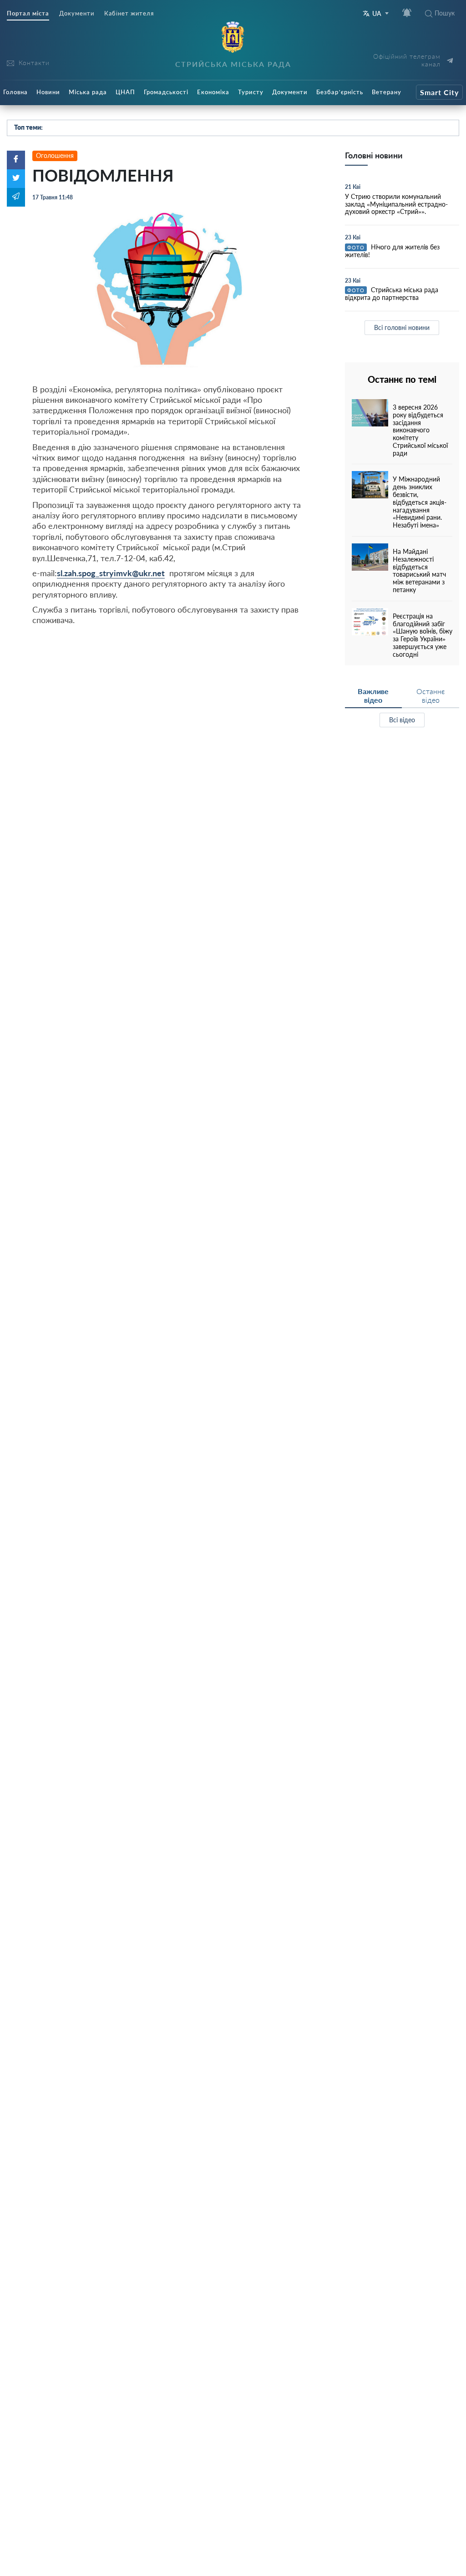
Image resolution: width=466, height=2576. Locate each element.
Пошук (445, 13)
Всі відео (402, 720)
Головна (15, 92)
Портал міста (28, 13)
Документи (77, 13)
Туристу (251, 92)
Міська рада (88, 92)
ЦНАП (125, 92)
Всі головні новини (402, 327)
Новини (48, 92)
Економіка (213, 92)
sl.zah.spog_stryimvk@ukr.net (111, 573)
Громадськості (166, 92)
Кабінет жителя (129, 13)
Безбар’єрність (340, 92)
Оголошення (55, 155)
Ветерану (387, 92)
